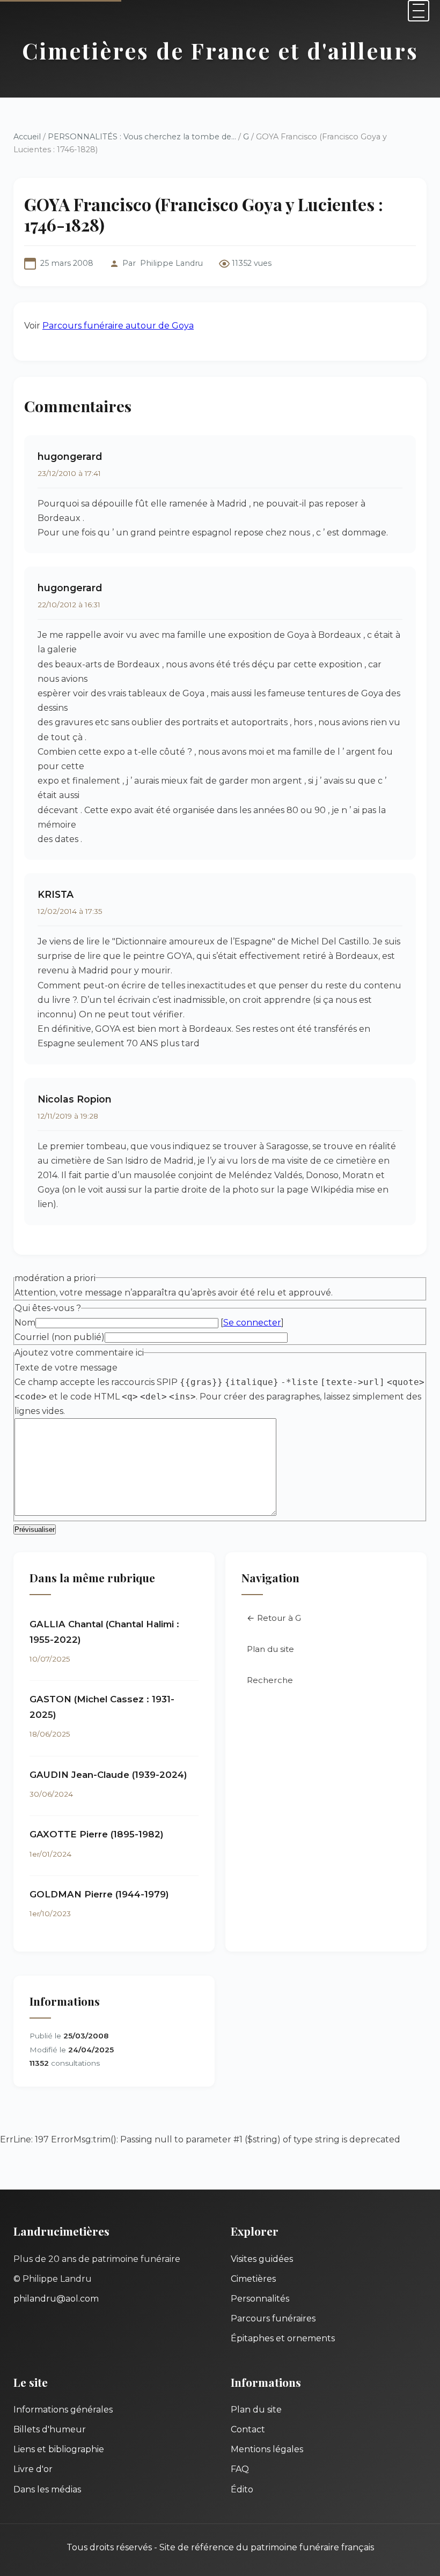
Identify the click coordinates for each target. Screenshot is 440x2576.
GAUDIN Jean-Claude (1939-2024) (108, 1775)
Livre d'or (33, 2469)
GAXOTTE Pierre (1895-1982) (97, 1834)
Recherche (270, 1680)
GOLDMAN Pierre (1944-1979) (99, 1894)
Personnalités (260, 2299)
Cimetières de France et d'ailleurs (220, 50)
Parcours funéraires (273, 2318)
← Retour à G (274, 1618)
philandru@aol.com (56, 2299)
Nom (25, 1323)
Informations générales (63, 2410)
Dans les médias (47, 2489)
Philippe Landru (171, 263)
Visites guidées (262, 2259)
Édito (242, 2489)
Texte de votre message (66, 1368)
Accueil (27, 137)
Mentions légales (267, 2449)
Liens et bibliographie (59, 2449)
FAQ (240, 2469)
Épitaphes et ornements (283, 2338)
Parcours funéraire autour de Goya (118, 326)
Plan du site (270, 1649)
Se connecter (252, 1323)
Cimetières (253, 2279)
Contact (248, 2429)
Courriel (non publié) (60, 1337)
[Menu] (419, 11)
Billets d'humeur (50, 2429)
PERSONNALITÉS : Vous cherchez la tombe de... (142, 137)
